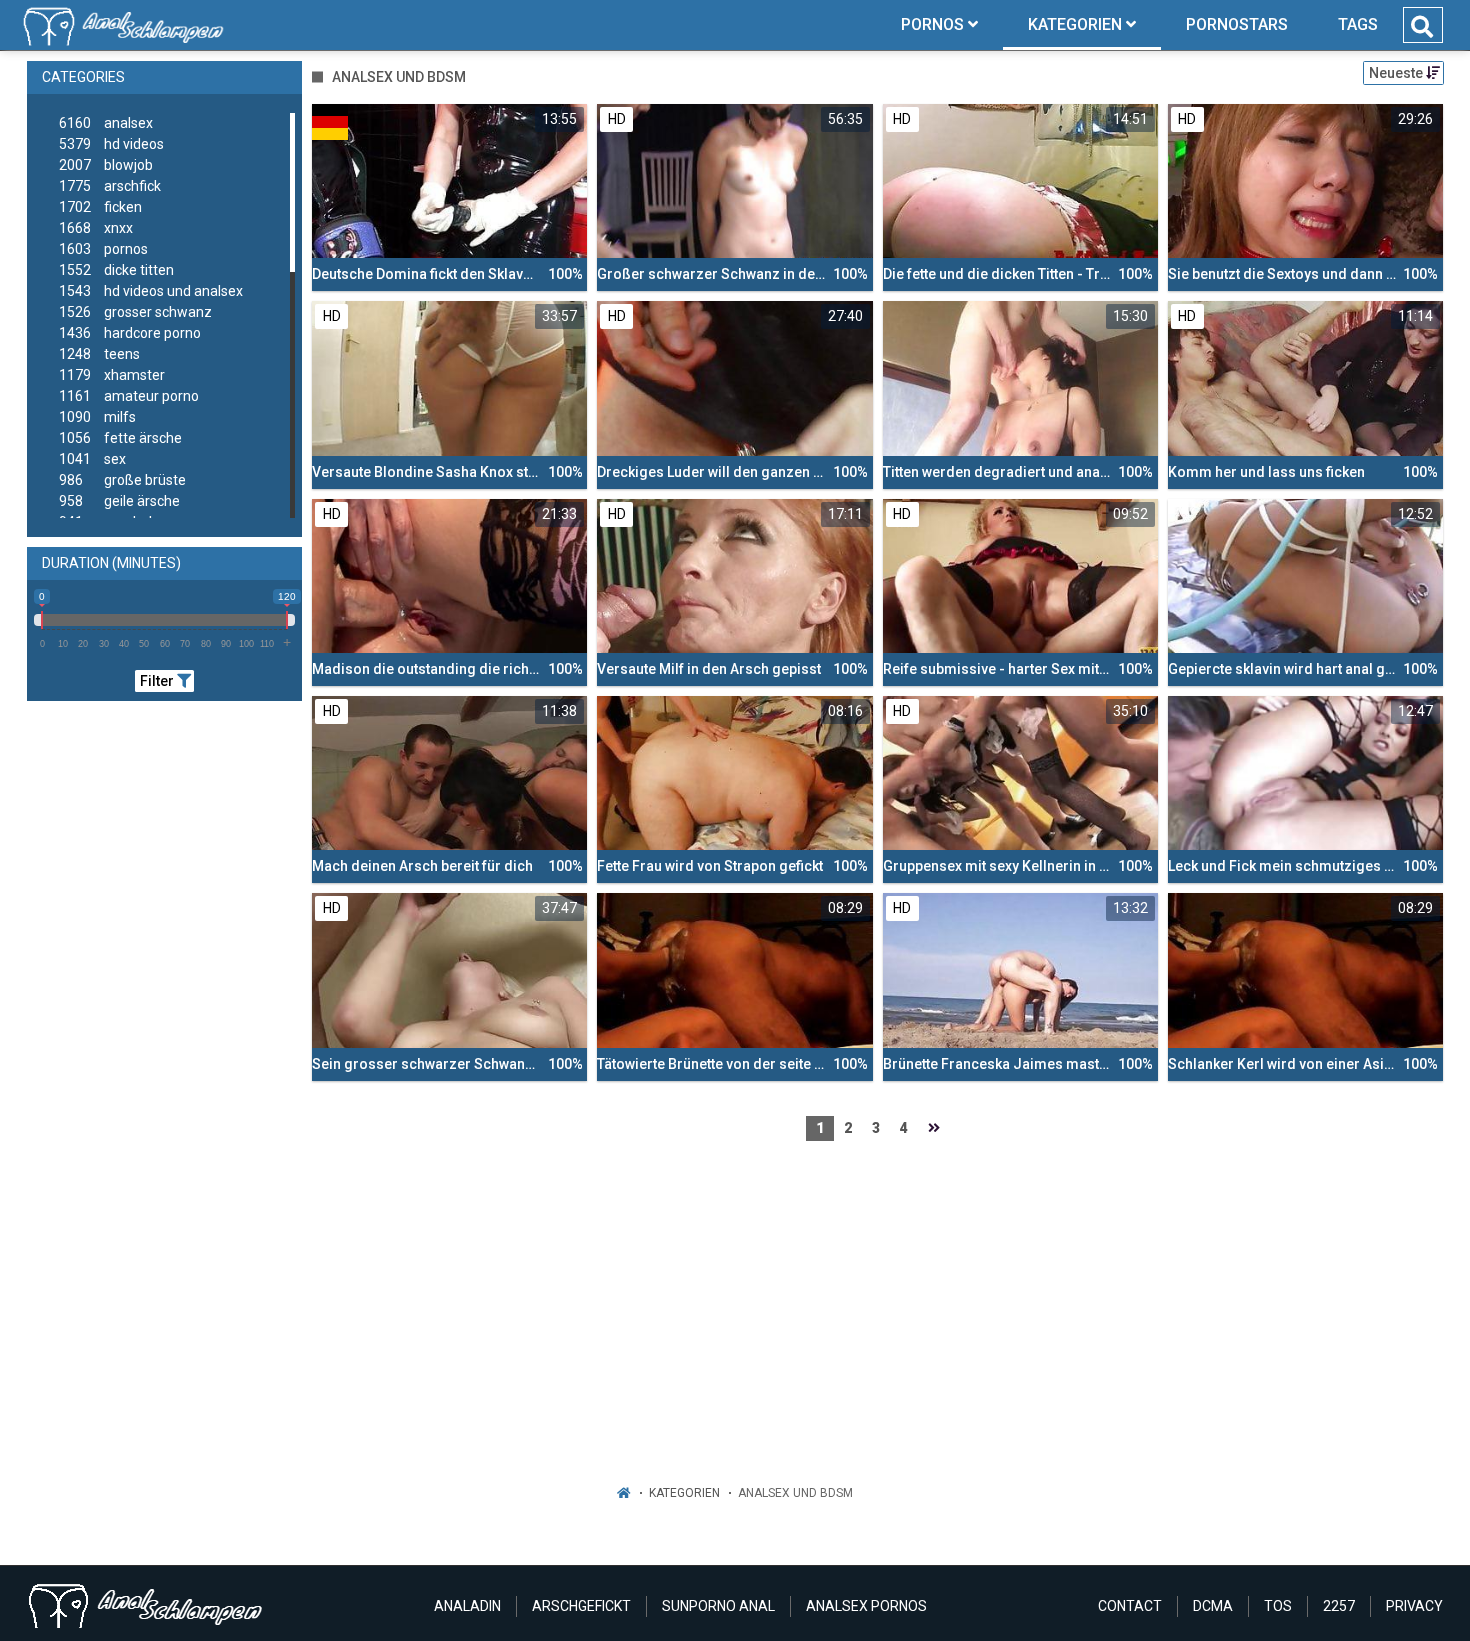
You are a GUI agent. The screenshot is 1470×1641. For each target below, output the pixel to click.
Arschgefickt (581, 1606)
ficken (100, 207)
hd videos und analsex (151, 291)
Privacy (1414, 1606)
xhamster (112, 375)
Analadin (467, 1606)
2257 (1339, 1606)
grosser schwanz (135, 312)
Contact (1130, 1606)
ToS (1278, 1606)
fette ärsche (120, 438)
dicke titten (116, 270)
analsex (106, 123)
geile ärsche (119, 501)
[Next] (934, 1128)
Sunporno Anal (718, 1606)
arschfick (110, 186)
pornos (103, 249)
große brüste (122, 480)
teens (99, 354)
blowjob (106, 165)
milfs (97, 417)
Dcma (1213, 1606)
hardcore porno (130, 333)
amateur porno (129, 396)
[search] (1422, 27)
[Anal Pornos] (123, 25)
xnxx (96, 228)
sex (92, 459)
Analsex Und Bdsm (795, 1493)
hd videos (111, 144)
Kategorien (684, 1493)
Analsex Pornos (866, 1606)
